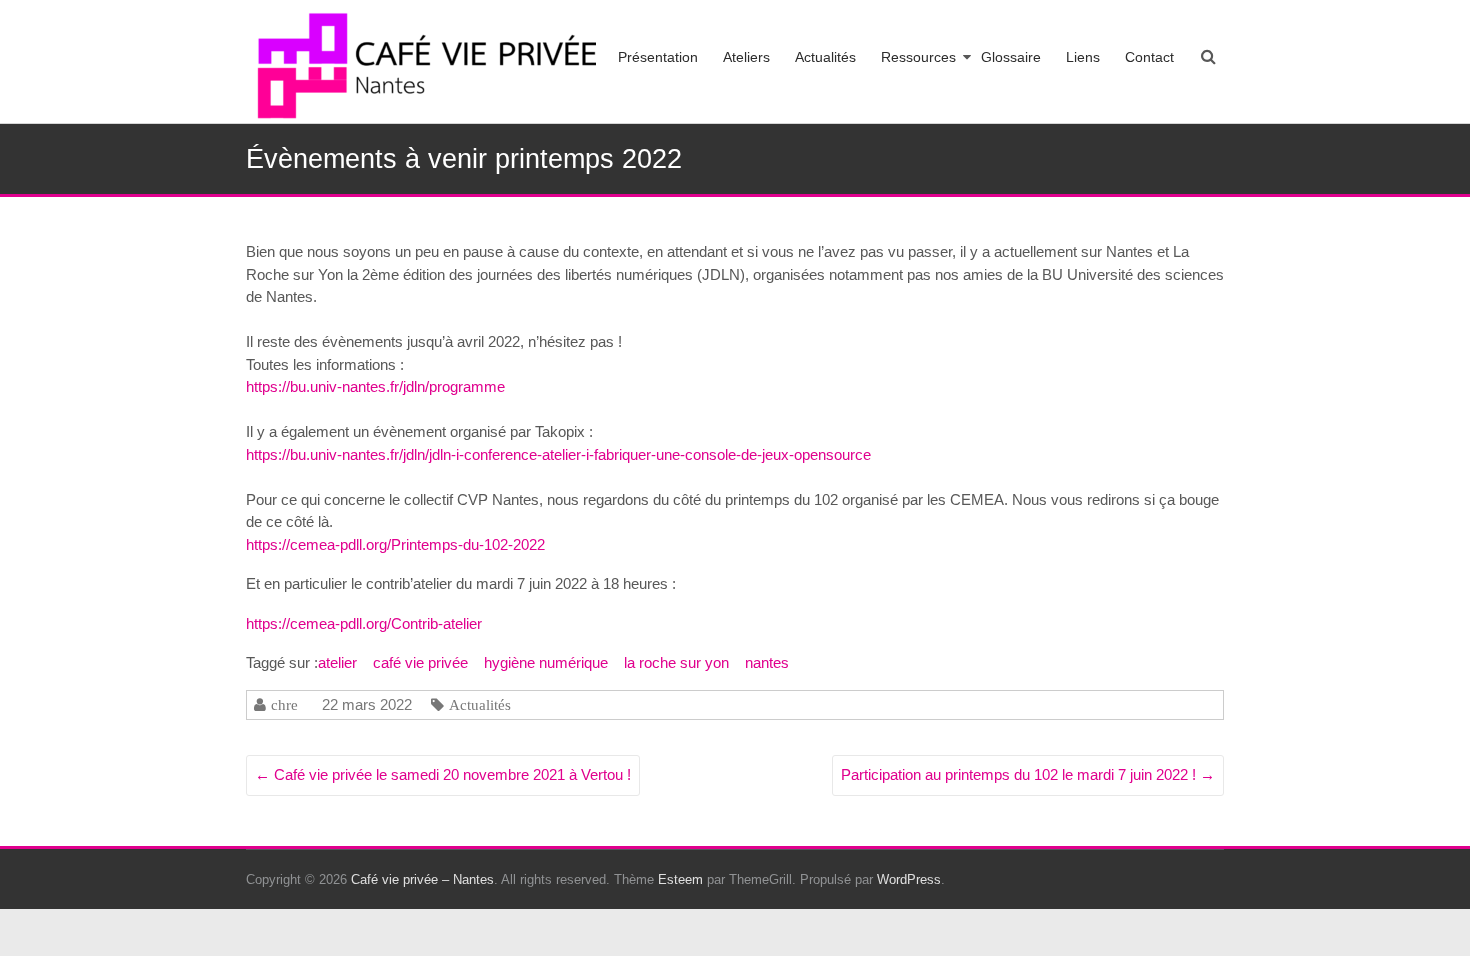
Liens (1083, 57)
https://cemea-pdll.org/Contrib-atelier (364, 623)
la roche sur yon (676, 662)
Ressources (918, 57)
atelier (337, 662)
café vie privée (420, 662)
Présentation (658, 57)
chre (284, 704)
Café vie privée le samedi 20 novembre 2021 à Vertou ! (443, 774)
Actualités (825, 57)
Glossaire (1011, 57)
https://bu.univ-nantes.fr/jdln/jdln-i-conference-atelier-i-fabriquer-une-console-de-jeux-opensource (558, 454)
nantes (767, 662)
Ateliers (746, 57)
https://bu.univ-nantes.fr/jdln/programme (375, 386)
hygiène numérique (546, 662)
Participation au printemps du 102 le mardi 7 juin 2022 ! (1028, 774)
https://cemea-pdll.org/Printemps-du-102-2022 (395, 544)
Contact (1149, 57)
